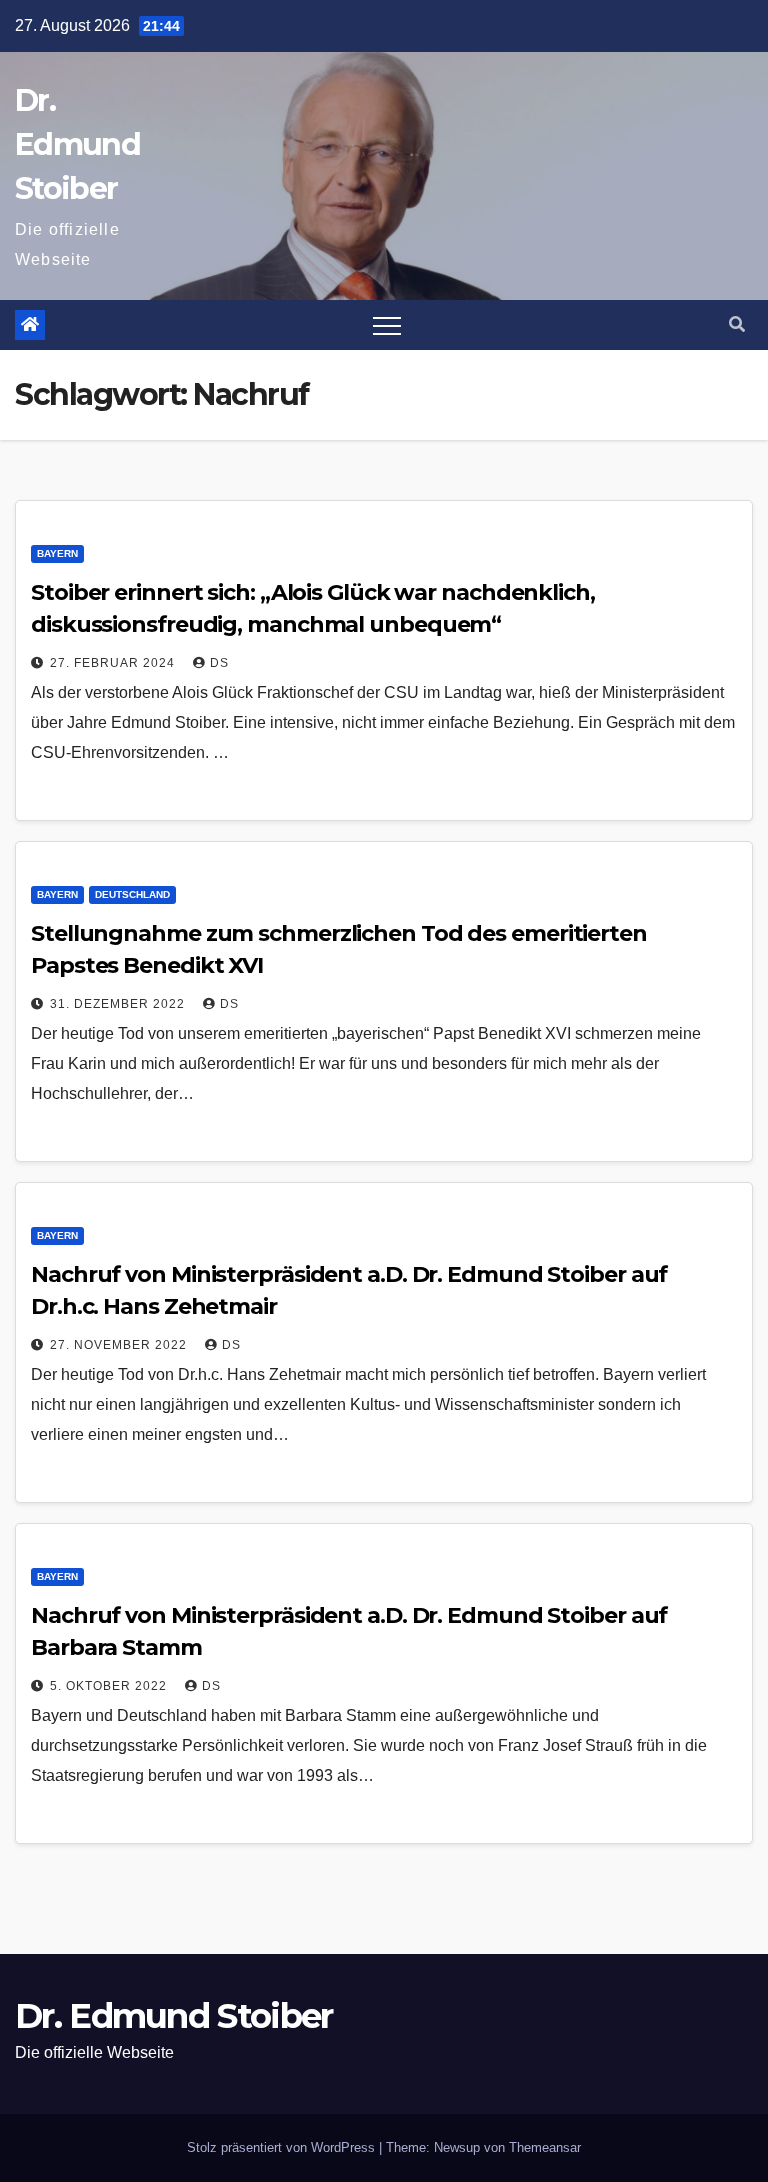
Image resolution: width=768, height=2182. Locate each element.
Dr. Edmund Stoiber (77, 144)
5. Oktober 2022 (110, 1686)
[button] (737, 324)
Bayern (57, 553)
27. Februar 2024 (114, 663)
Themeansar (545, 2147)
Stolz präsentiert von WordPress (283, 2147)
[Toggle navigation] (387, 325)
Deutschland (132, 894)
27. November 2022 (120, 1345)
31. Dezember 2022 (119, 1004)
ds (219, 663)
